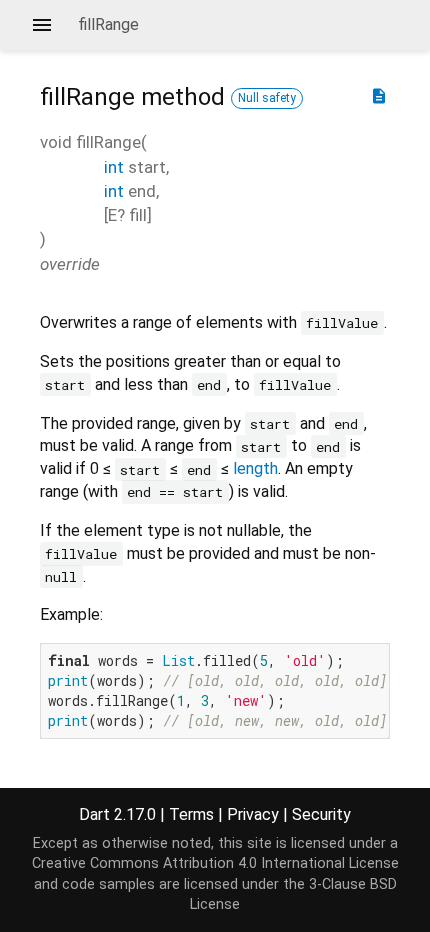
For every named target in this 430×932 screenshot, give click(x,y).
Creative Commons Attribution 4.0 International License (215, 863)
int (114, 167)
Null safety (267, 98)
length (255, 468)
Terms (191, 814)
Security (321, 814)
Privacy (253, 814)
